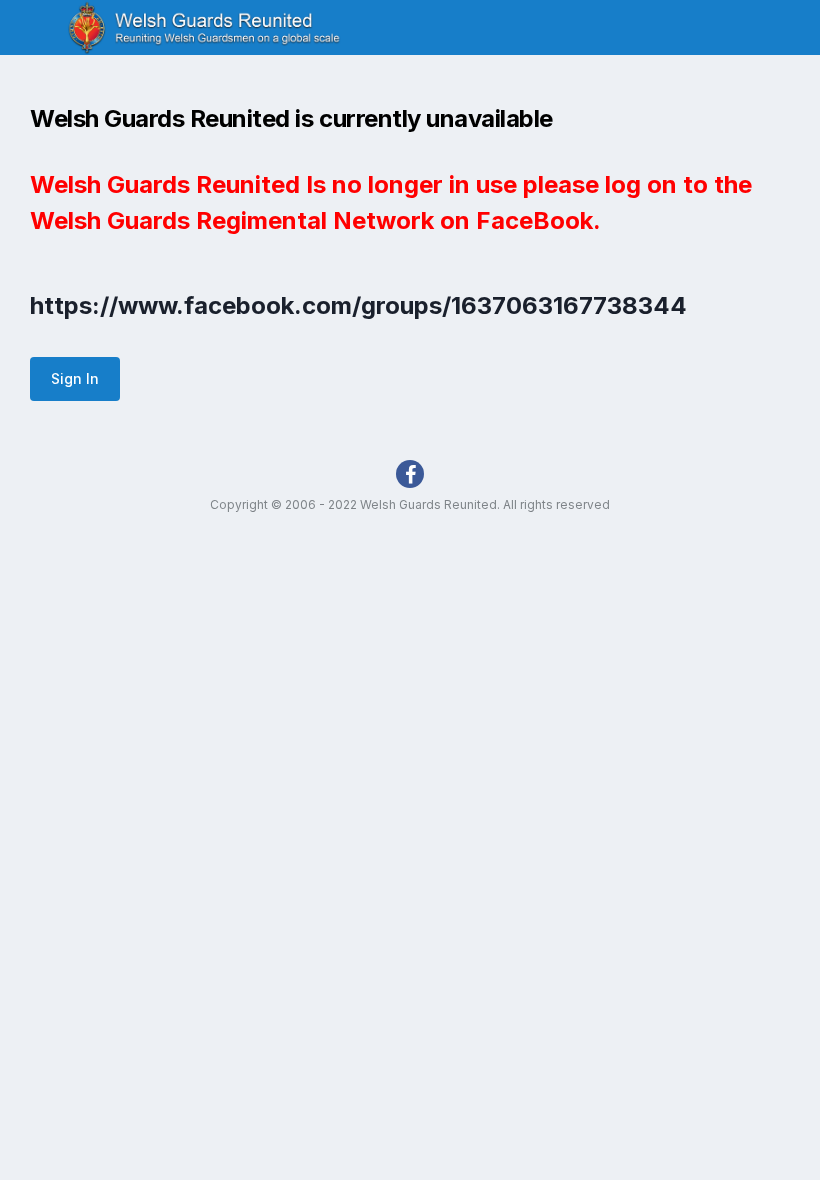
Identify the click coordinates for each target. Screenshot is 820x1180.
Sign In (75, 378)
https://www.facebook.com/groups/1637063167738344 (358, 305)
